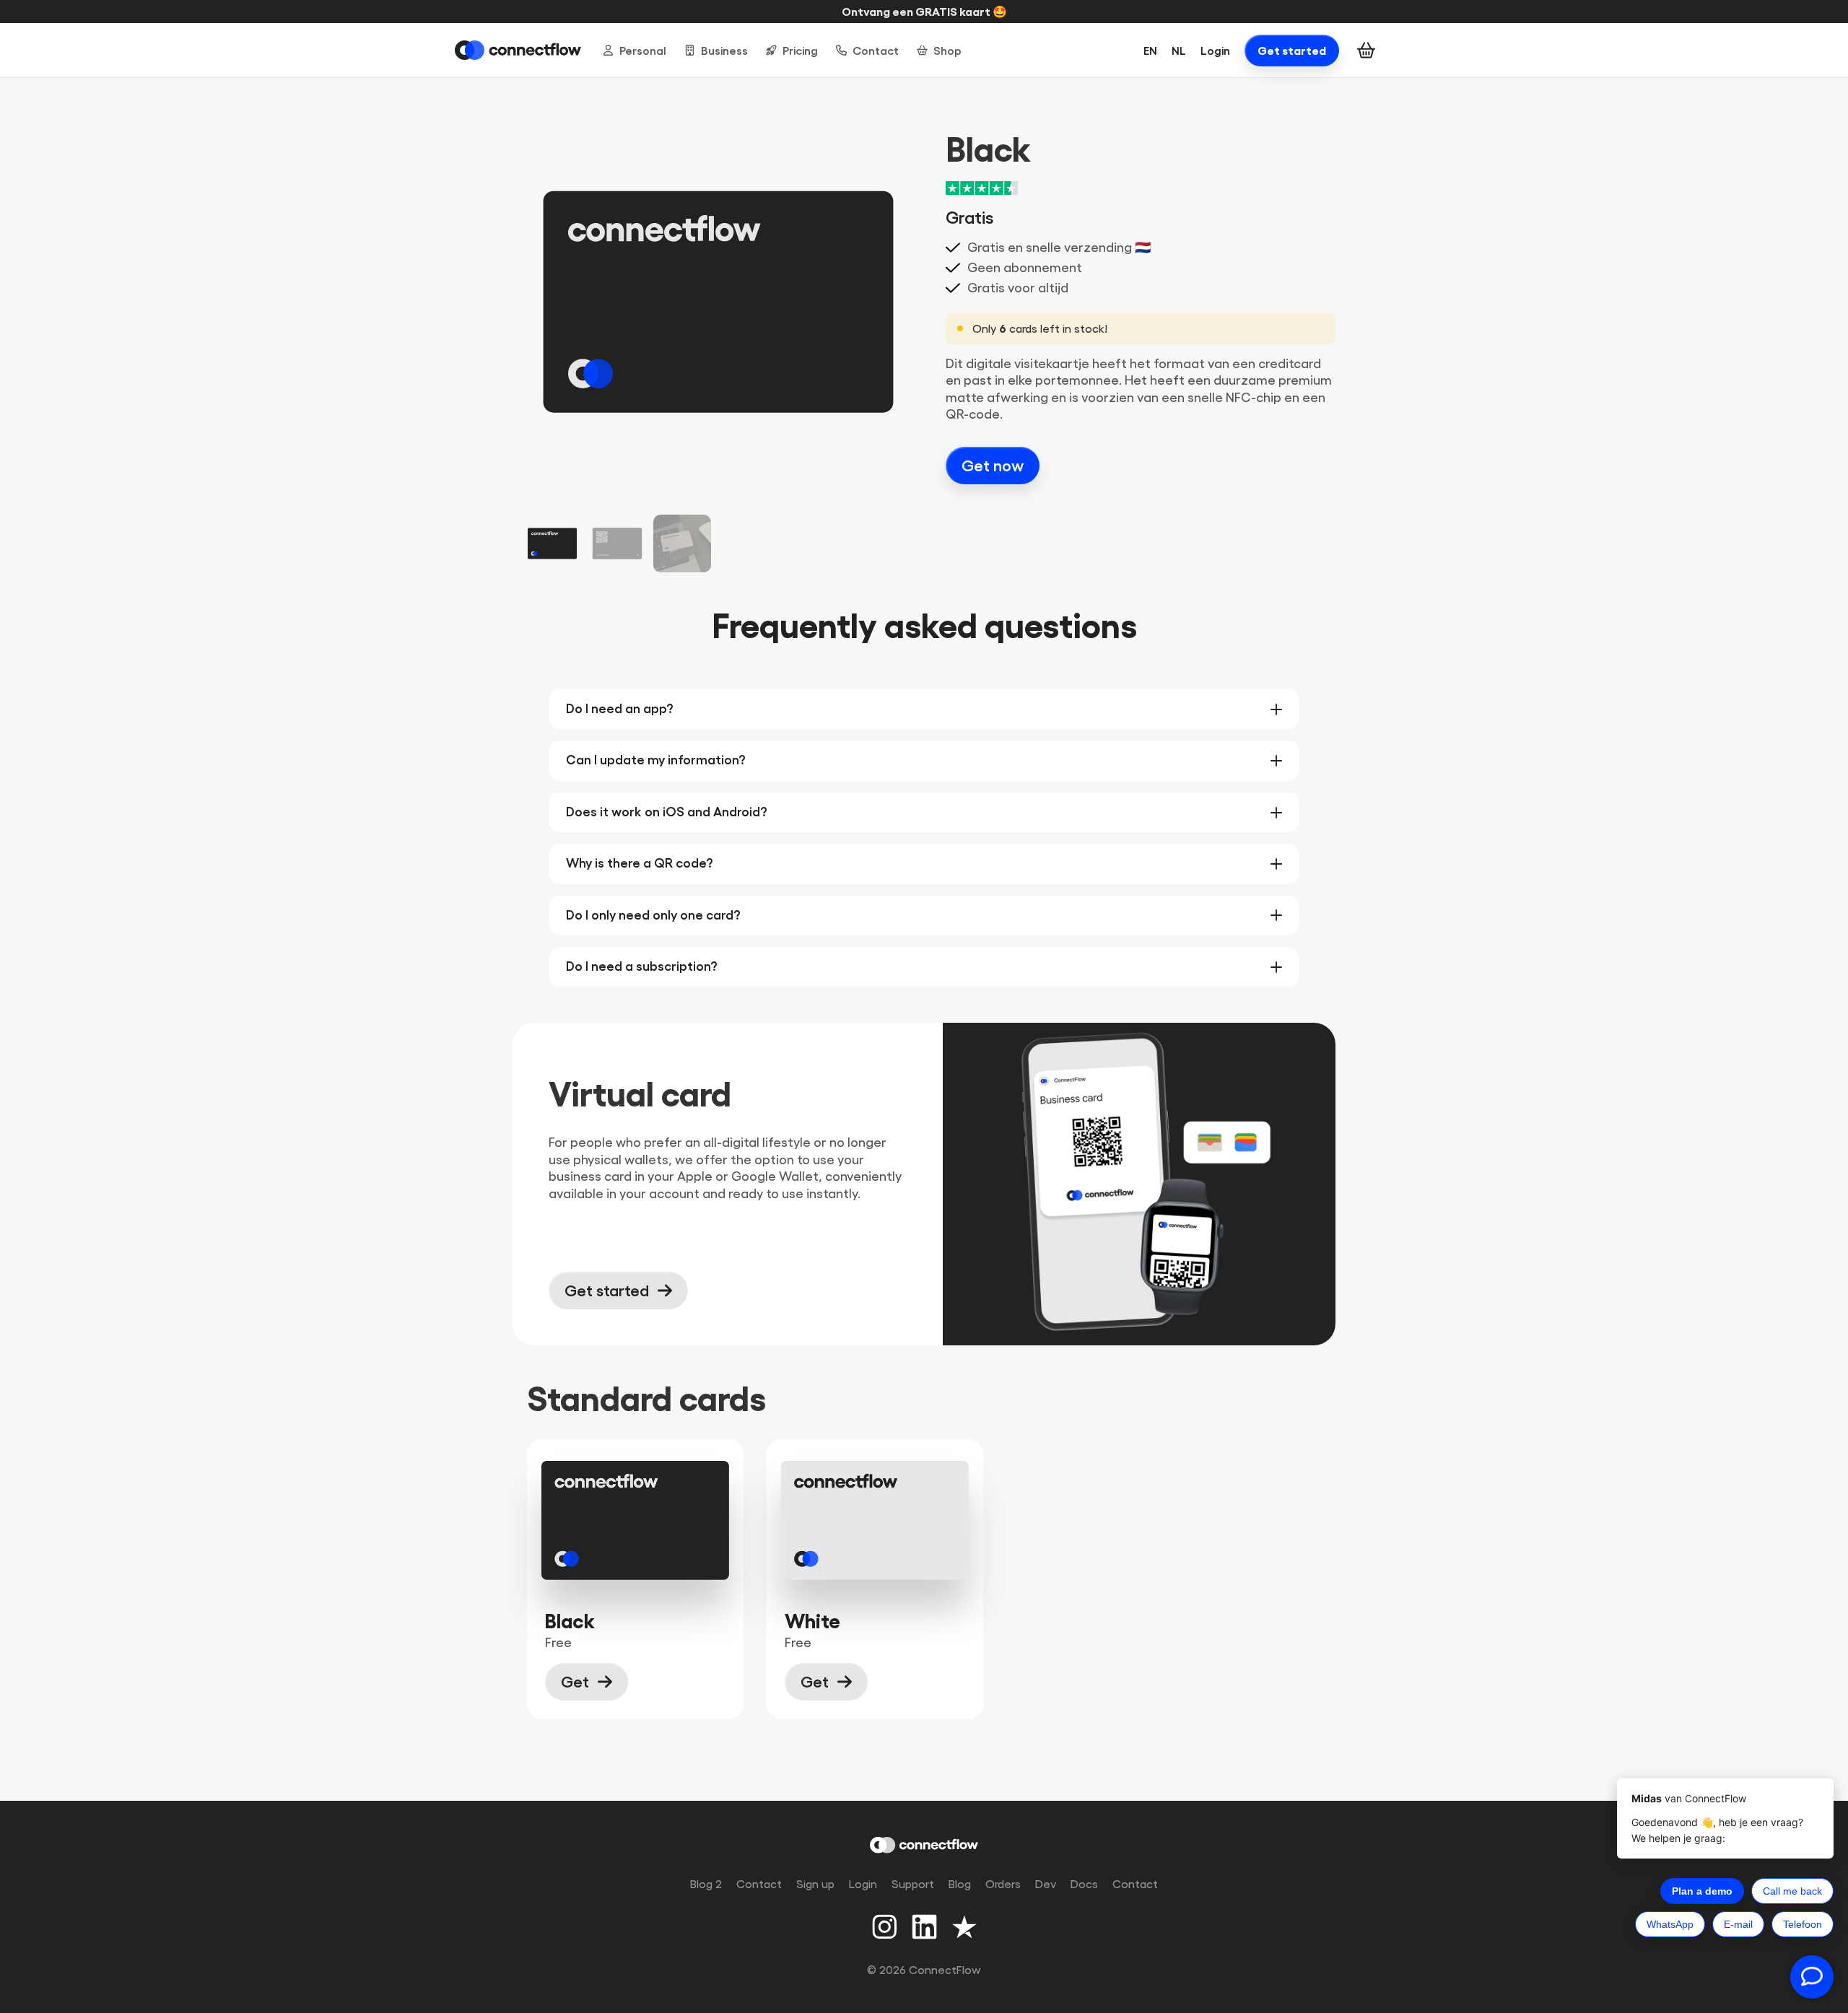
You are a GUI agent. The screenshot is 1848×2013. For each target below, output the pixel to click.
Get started (1292, 51)
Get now (993, 466)
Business (724, 51)
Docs (1084, 1884)
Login (1215, 51)
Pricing (800, 51)
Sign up (815, 1884)
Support (913, 1884)
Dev (1046, 1884)
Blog (960, 1884)
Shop (947, 51)
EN (1150, 51)
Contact (876, 51)
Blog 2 (706, 1884)
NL (1179, 51)
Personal (643, 51)
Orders (1003, 1884)
